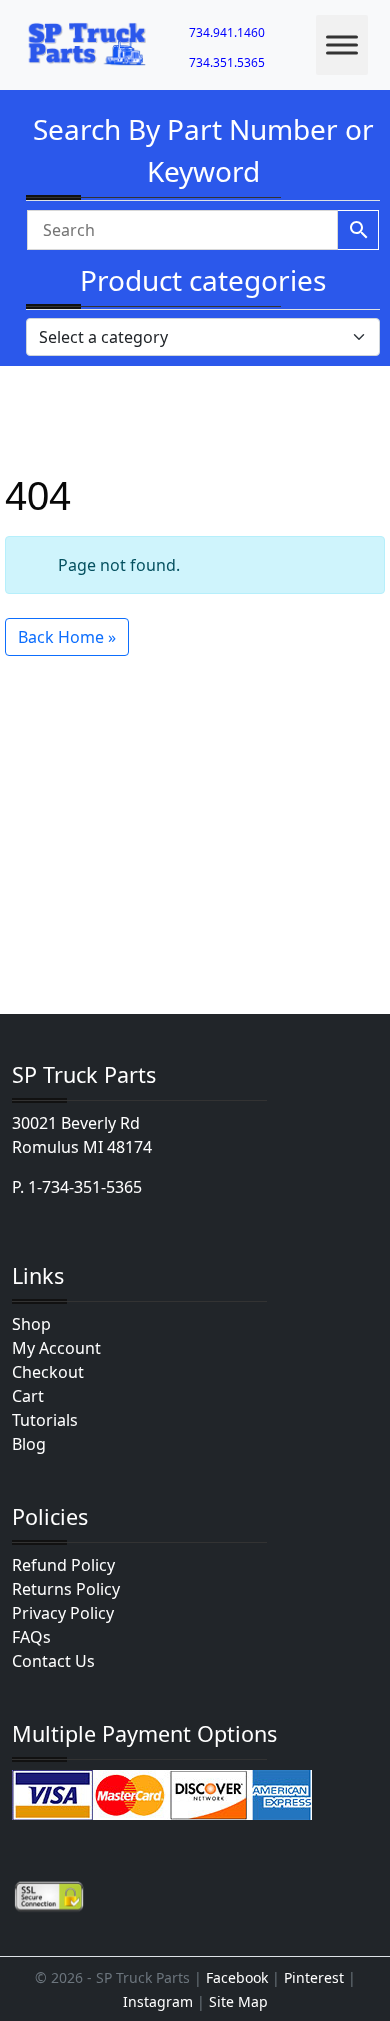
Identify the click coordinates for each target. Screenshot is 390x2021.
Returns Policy (66, 1589)
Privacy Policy (63, 1613)
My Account (56, 1348)
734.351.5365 (227, 62)
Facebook (237, 1977)
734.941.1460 (227, 32)
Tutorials (45, 1420)
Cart (28, 1396)
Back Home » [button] (67, 637)
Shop (31, 1324)
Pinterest (314, 1977)
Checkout (48, 1372)
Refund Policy (63, 1565)
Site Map (238, 2001)
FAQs (31, 1637)
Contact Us (53, 1661)
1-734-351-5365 (85, 1187)
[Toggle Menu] (342, 44)
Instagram (158, 2001)
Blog (29, 1444)
